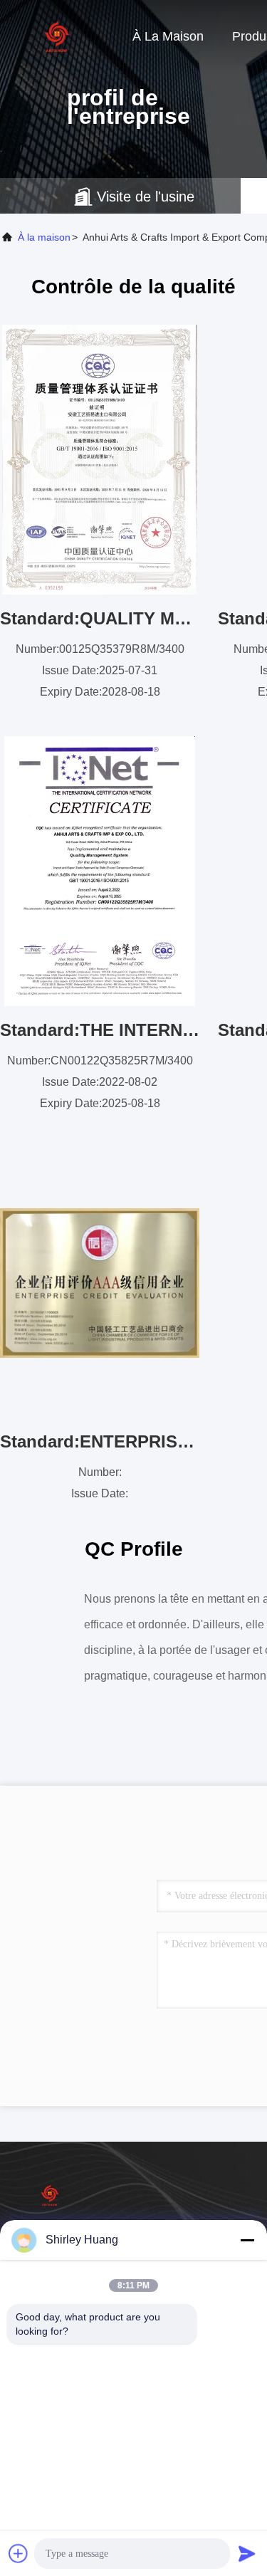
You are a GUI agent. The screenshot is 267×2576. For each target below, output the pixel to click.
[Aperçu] (57, 36)
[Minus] (247, 2240)
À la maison (168, 36)
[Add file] (19, 2553)
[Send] (247, 2553)
